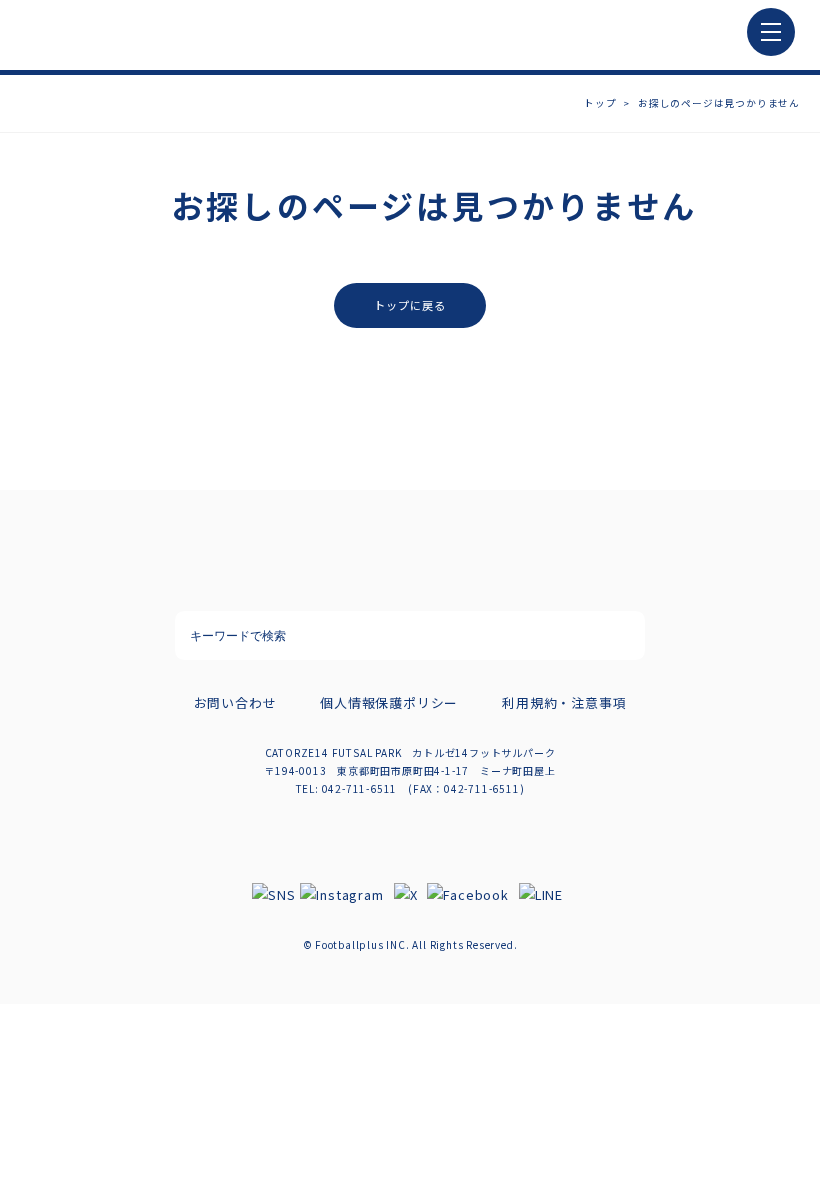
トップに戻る (410, 305)
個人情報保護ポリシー (389, 702)
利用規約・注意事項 (564, 702)
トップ (600, 103)
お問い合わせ (235, 702)
